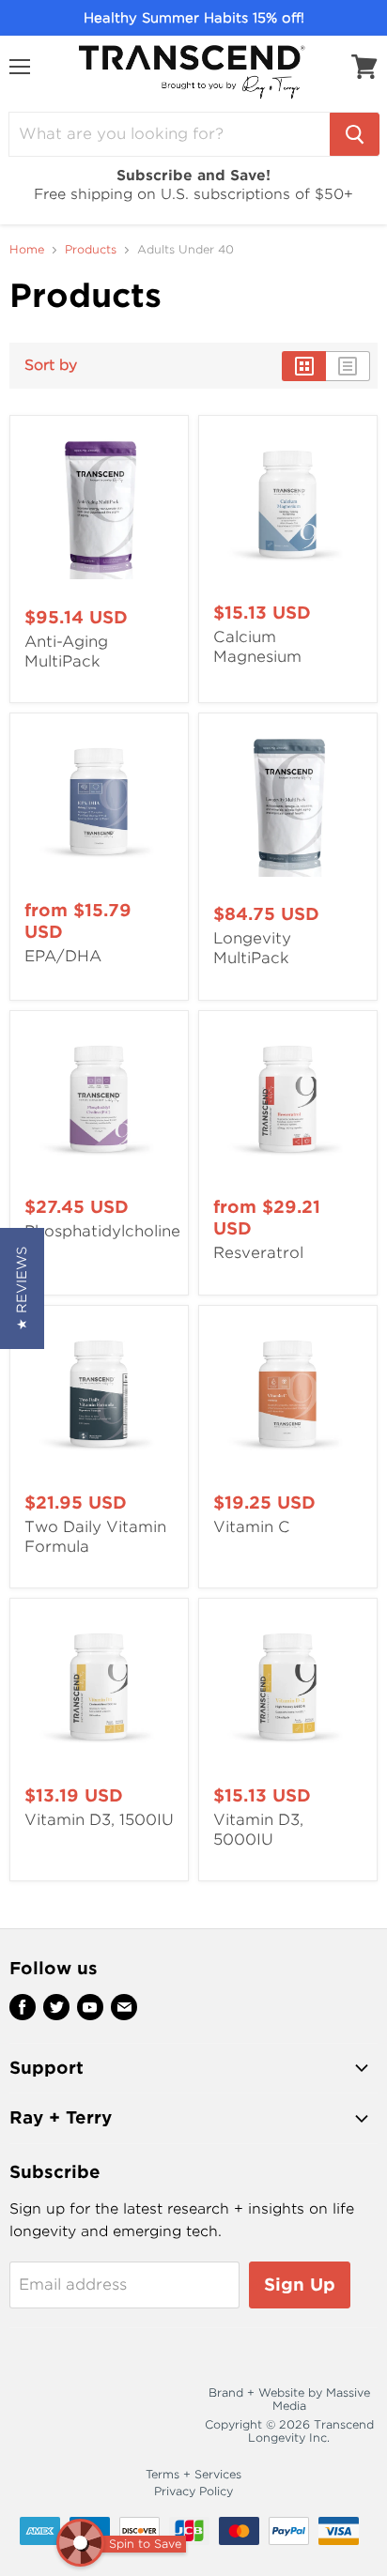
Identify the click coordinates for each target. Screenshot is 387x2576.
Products (91, 250)
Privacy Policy (193, 2491)
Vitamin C (252, 1527)
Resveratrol (258, 1253)
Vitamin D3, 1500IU (99, 1820)
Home (27, 250)
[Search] (355, 134)
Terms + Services (193, 2474)
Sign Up (300, 2285)
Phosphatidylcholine (102, 1231)
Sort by (51, 366)
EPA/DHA (63, 956)
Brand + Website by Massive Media (289, 2399)
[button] (22, 1288)
